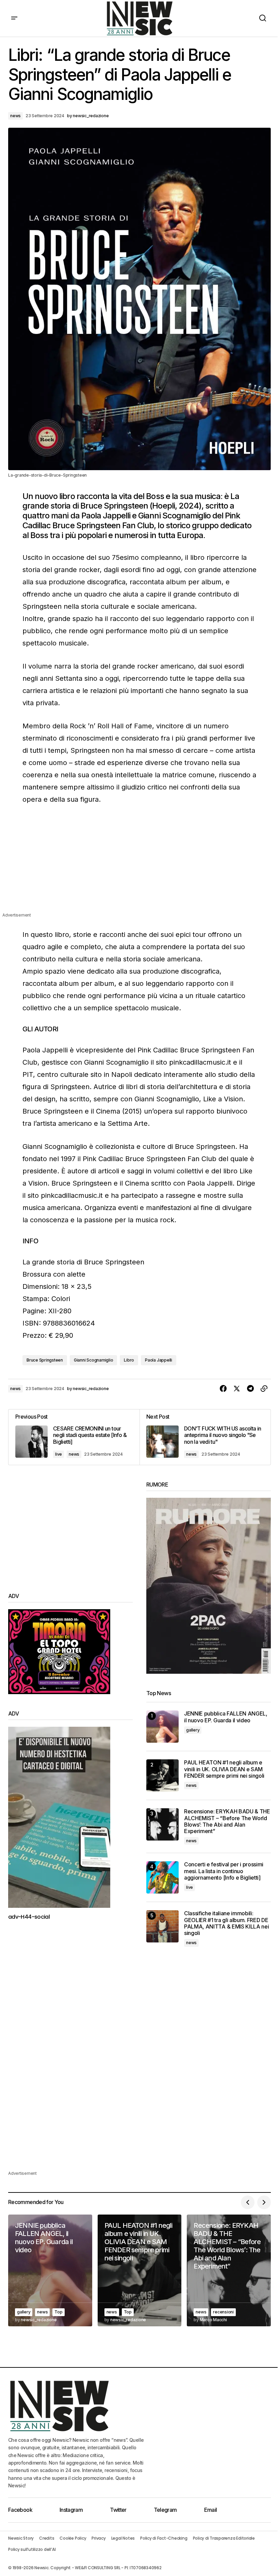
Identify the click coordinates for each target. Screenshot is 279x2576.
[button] (14, 18)
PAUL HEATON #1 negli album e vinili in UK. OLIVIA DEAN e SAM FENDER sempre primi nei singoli (224, 1769)
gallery (193, 1730)
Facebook (20, 2510)
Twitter (118, 2510)
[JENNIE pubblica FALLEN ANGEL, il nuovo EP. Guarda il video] (162, 1727)
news (15, 116)
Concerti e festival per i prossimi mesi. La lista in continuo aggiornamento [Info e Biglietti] (224, 1871)
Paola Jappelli (159, 1360)
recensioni (223, 2312)
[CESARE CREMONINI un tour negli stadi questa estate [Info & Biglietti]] (74, 1437)
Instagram (71, 2510)
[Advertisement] (139, 864)
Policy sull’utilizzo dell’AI (32, 2549)
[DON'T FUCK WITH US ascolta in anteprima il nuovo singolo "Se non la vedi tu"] (205, 1437)
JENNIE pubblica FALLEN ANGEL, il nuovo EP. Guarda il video (226, 1717)
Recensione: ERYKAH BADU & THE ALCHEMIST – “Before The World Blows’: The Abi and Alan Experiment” (227, 1821)
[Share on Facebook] (223, 1389)
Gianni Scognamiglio (93, 1360)
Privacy (99, 2538)
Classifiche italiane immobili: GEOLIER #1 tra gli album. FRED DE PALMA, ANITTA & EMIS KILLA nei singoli (226, 1923)
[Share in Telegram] (250, 1389)
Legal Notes (123, 2538)
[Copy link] (264, 1389)
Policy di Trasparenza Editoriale (224, 2538)
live (59, 1454)
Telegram (165, 2510)
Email (211, 2510)
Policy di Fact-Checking (164, 2538)
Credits (47, 2538)
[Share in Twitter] (237, 1389)
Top (58, 2312)
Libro (129, 1360)
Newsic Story (21, 2538)
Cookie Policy (73, 2538)
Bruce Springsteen (45, 1360)
